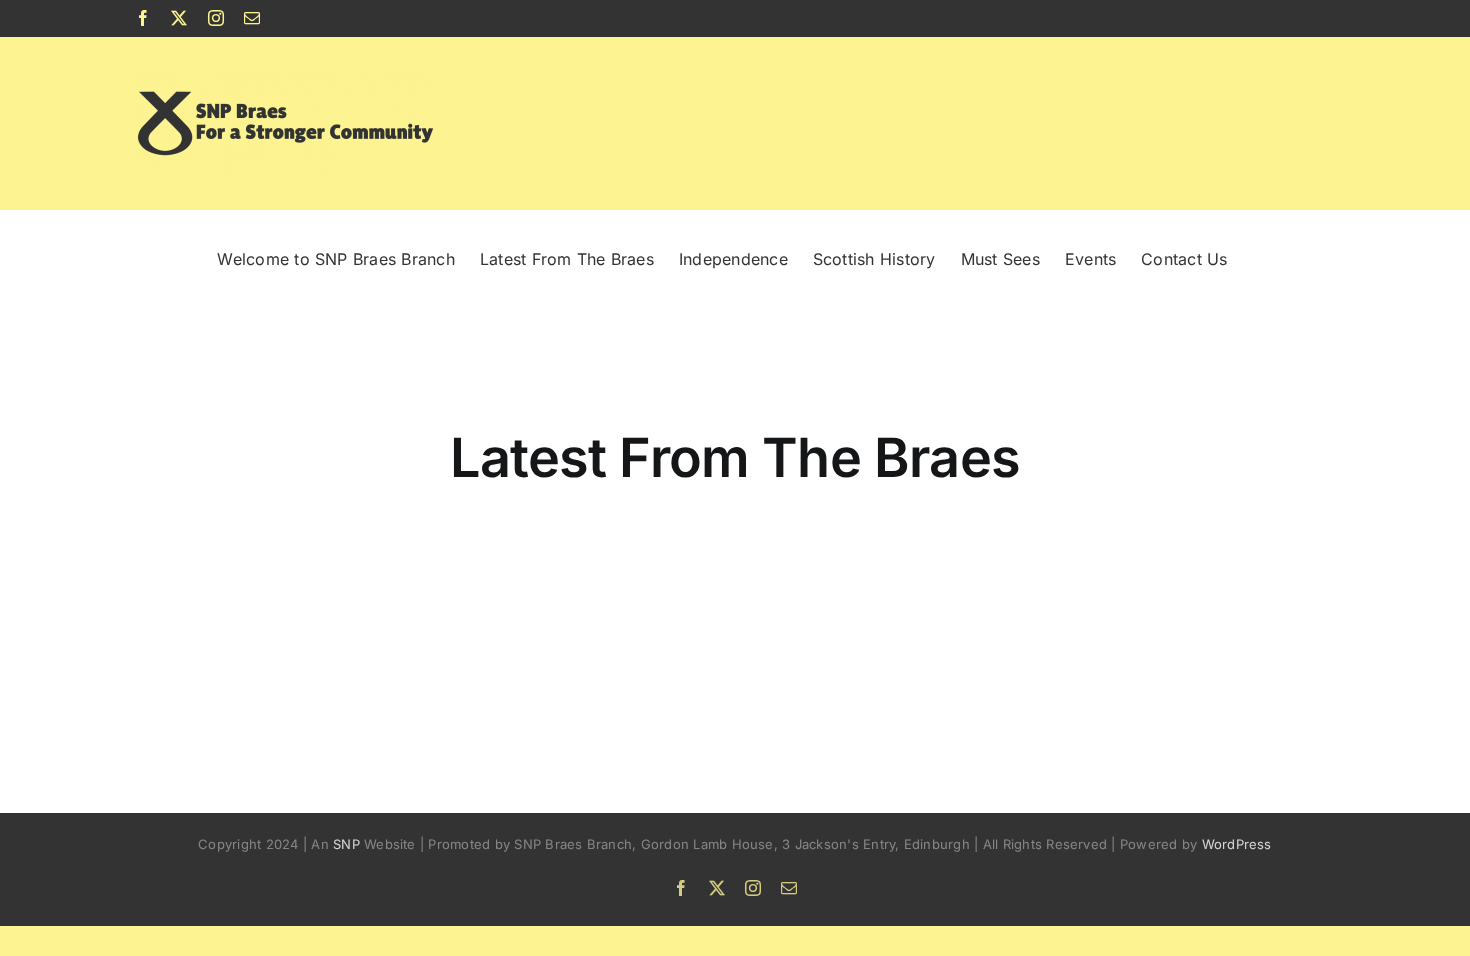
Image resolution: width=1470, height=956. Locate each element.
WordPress (1237, 844)
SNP (348, 844)
